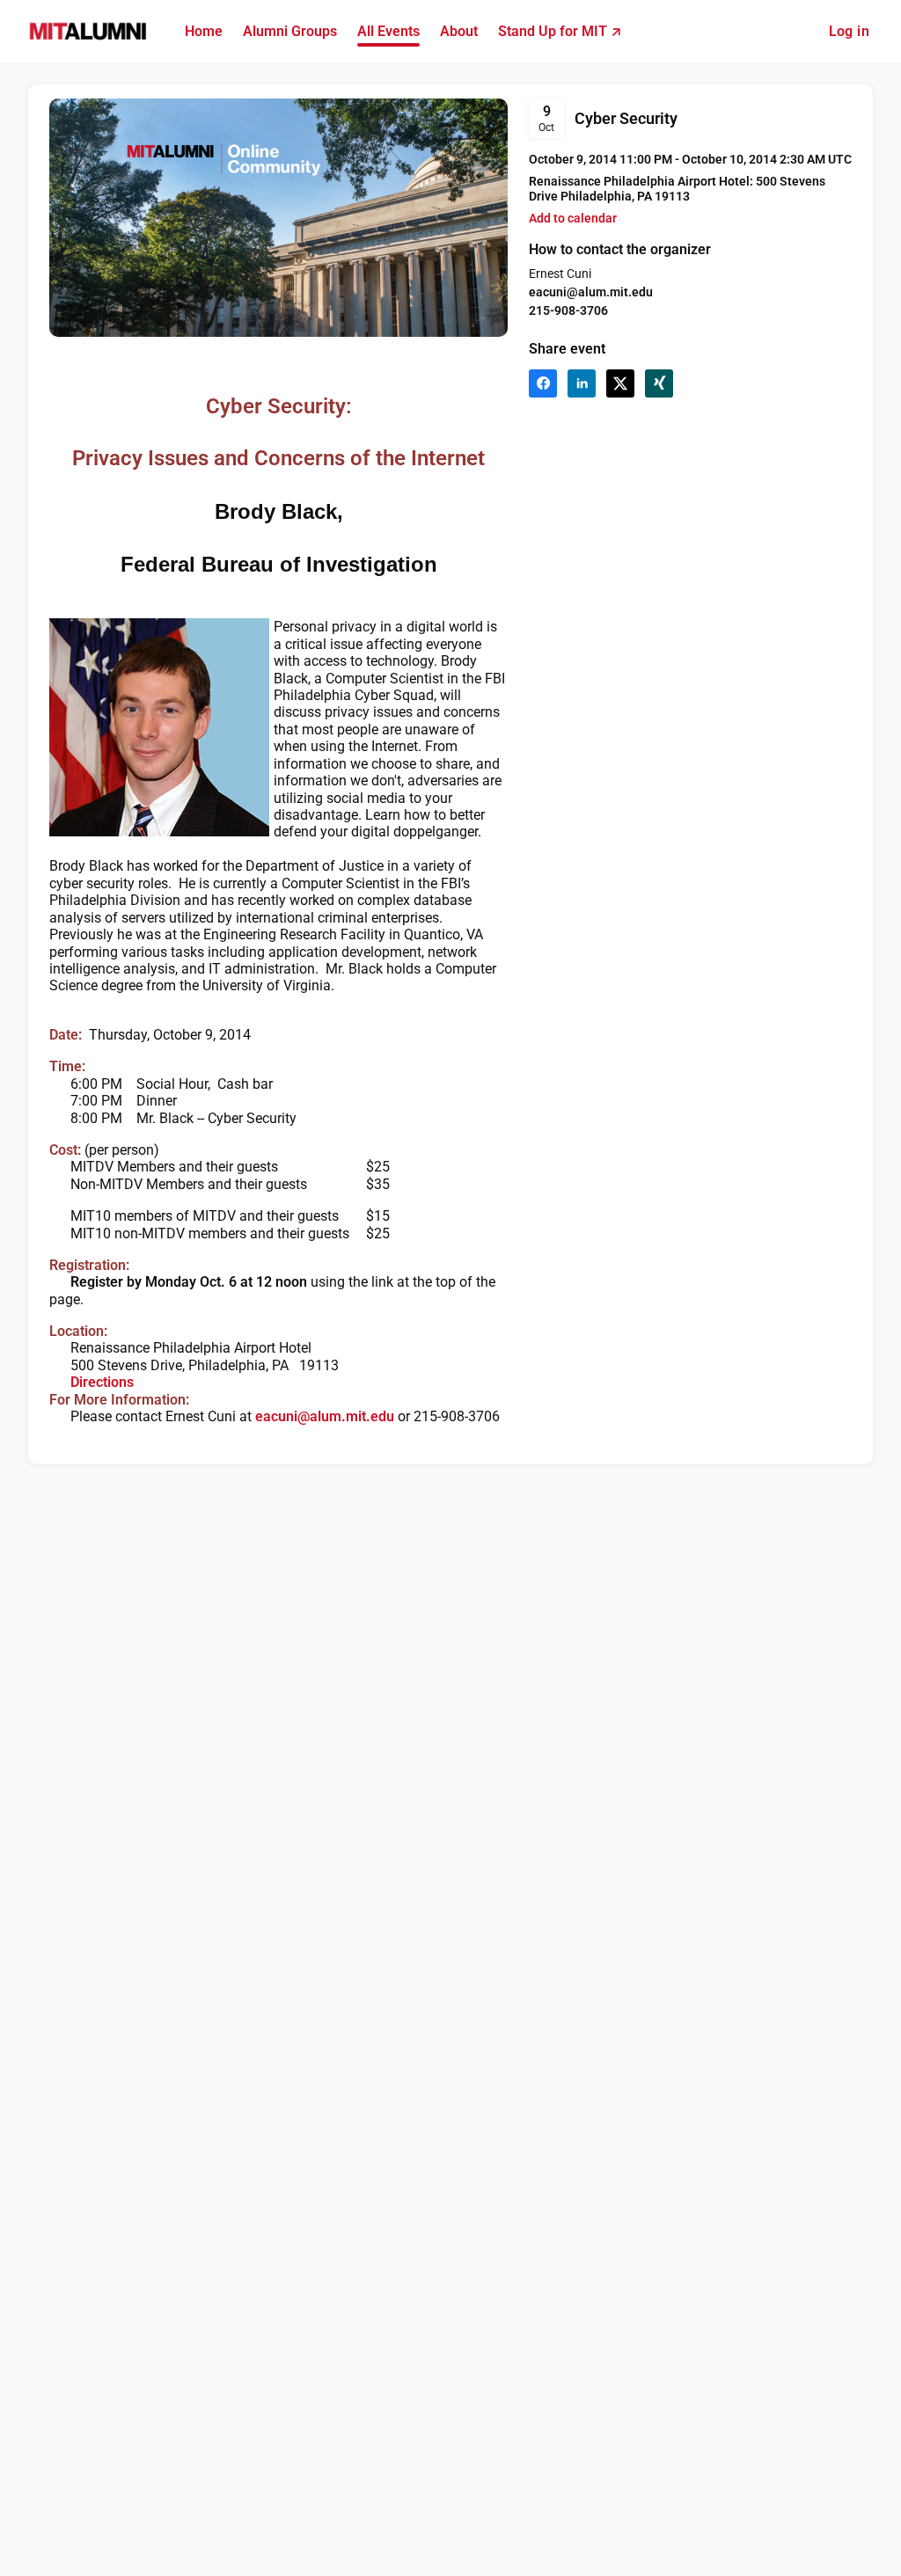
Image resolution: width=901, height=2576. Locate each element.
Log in (849, 31)
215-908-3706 (568, 310)
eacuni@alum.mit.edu (591, 292)
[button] (573, 219)
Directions (102, 1382)
